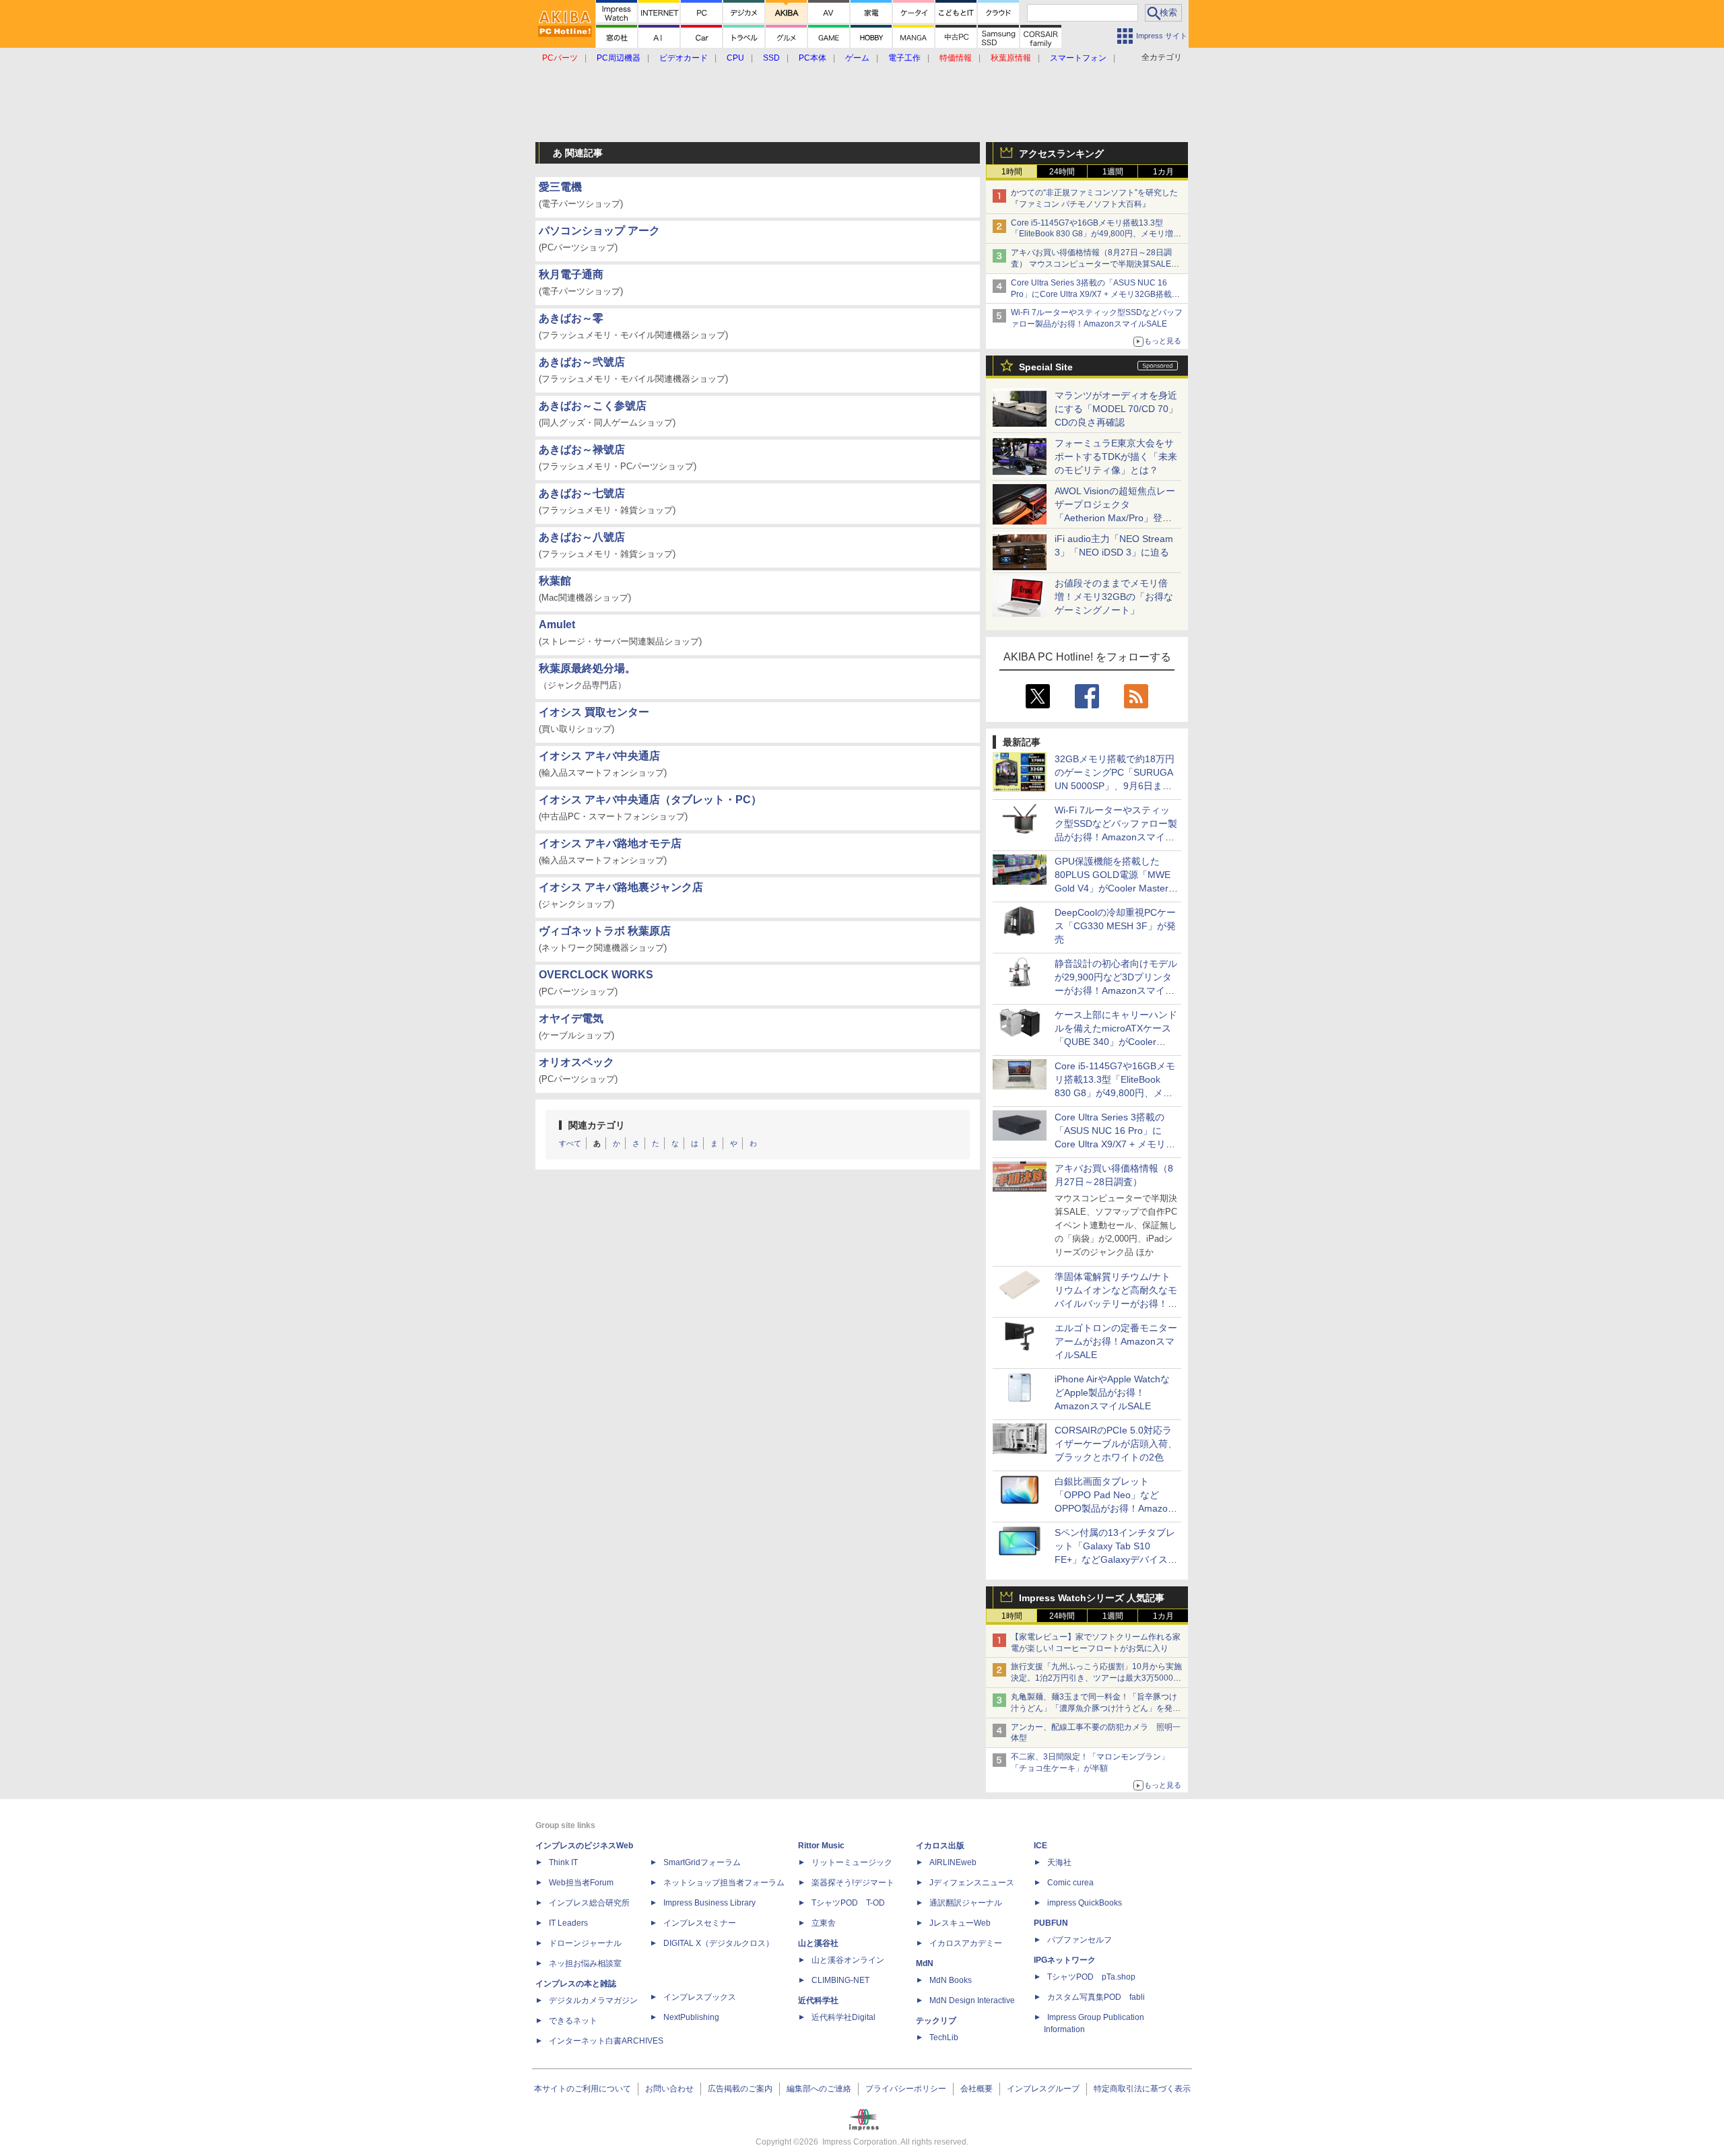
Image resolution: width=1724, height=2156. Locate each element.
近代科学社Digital (843, 2017)
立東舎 (824, 1923)
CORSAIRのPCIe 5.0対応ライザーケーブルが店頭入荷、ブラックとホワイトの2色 (1116, 1444)
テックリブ (936, 2021)
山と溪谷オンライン (848, 1960)
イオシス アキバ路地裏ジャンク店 (621, 887)
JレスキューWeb (960, 1923)
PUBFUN (1051, 1923)
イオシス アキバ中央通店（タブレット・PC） (650, 800)
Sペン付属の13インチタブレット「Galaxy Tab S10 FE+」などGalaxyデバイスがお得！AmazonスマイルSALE (1116, 1559)
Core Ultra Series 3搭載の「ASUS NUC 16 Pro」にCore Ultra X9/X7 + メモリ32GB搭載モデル (1095, 294)
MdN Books (951, 1980)
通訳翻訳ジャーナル (966, 1903)
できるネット (573, 2021)
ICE (1040, 1846)
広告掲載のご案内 (740, 2089)
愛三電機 (560, 187)
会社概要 (976, 2089)
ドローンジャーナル (585, 1943)
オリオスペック (576, 1062)
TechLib (944, 2037)
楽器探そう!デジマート (853, 1883)
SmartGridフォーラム (702, 1862)
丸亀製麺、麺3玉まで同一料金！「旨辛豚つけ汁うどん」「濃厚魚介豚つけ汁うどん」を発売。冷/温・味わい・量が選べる (1094, 1708)
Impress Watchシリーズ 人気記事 (1092, 1598)
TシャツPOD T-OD (848, 1903)
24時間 (1062, 172)
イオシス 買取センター (594, 712)
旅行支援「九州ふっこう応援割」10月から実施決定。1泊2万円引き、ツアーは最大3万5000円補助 (1096, 1678)
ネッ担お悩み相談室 (585, 1963)
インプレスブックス (700, 1997)
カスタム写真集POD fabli (1096, 1997)
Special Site (1046, 367)
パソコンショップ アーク (599, 231)
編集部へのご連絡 (819, 2089)
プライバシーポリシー (906, 2089)
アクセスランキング (1061, 154)
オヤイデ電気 (571, 1018)
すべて (570, 1143)
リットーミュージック (852, 1862)
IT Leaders (568, 1923)
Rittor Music (821, 1846)
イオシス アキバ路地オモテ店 (610, 843)
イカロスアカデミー (966, 1943)
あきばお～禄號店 (582, 449)
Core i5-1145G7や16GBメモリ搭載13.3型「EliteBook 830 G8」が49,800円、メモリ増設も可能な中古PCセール (1096, 234)
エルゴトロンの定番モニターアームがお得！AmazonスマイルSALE (1116, 1341)
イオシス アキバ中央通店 (599, 756)
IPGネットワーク (1065, 1960)
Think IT (563, 1862)
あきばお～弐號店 (582, 362)
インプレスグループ (1043, 2089)
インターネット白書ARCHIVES (606, 2041)
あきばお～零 (571, 318)
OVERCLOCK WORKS (596, 975)
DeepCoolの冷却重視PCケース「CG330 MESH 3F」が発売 (1115, 926)
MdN (925, 1963)
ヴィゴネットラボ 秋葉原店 (605, 931)
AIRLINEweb (953, 1862)
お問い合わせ (669, 2089)
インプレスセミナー (700, 1923)
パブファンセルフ (1080, 1940)
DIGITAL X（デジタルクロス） (719, 1943)
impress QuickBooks (1085, 1903)
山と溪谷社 (818, 1943)
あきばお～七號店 (582, 493)
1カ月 (1163, 172)
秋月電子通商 (571, 274)
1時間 (1012, 172)
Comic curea (1070, 1883)
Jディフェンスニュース (972, 1883)
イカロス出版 (940, 1846)
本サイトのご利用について (583, 2089)
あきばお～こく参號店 (593, 406)
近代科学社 (818, 2000)
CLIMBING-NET (840, 1980)
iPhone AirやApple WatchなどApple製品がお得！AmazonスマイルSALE (1112, 1392)
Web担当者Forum (581, 1883)
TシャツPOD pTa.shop (1091, 1977)
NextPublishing (691, 2017)
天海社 (1059, 1862)
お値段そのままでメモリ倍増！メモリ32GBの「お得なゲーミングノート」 (1114, 597)
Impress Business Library (709, 1903)
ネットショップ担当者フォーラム (724, 1883)
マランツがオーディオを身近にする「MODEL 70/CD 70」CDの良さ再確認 (1116, 409)
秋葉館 (555, 581)
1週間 (1113, 172)
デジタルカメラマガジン (593, 2000)
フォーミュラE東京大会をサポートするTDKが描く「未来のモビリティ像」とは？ (1116, 457)
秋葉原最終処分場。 (587, 668)
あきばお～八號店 (582, 537)
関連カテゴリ (597, 1125)
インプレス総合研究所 (589, 1903)
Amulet (557, 625)
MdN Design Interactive (972, 2000)
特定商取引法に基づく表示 (1142, 2089)
